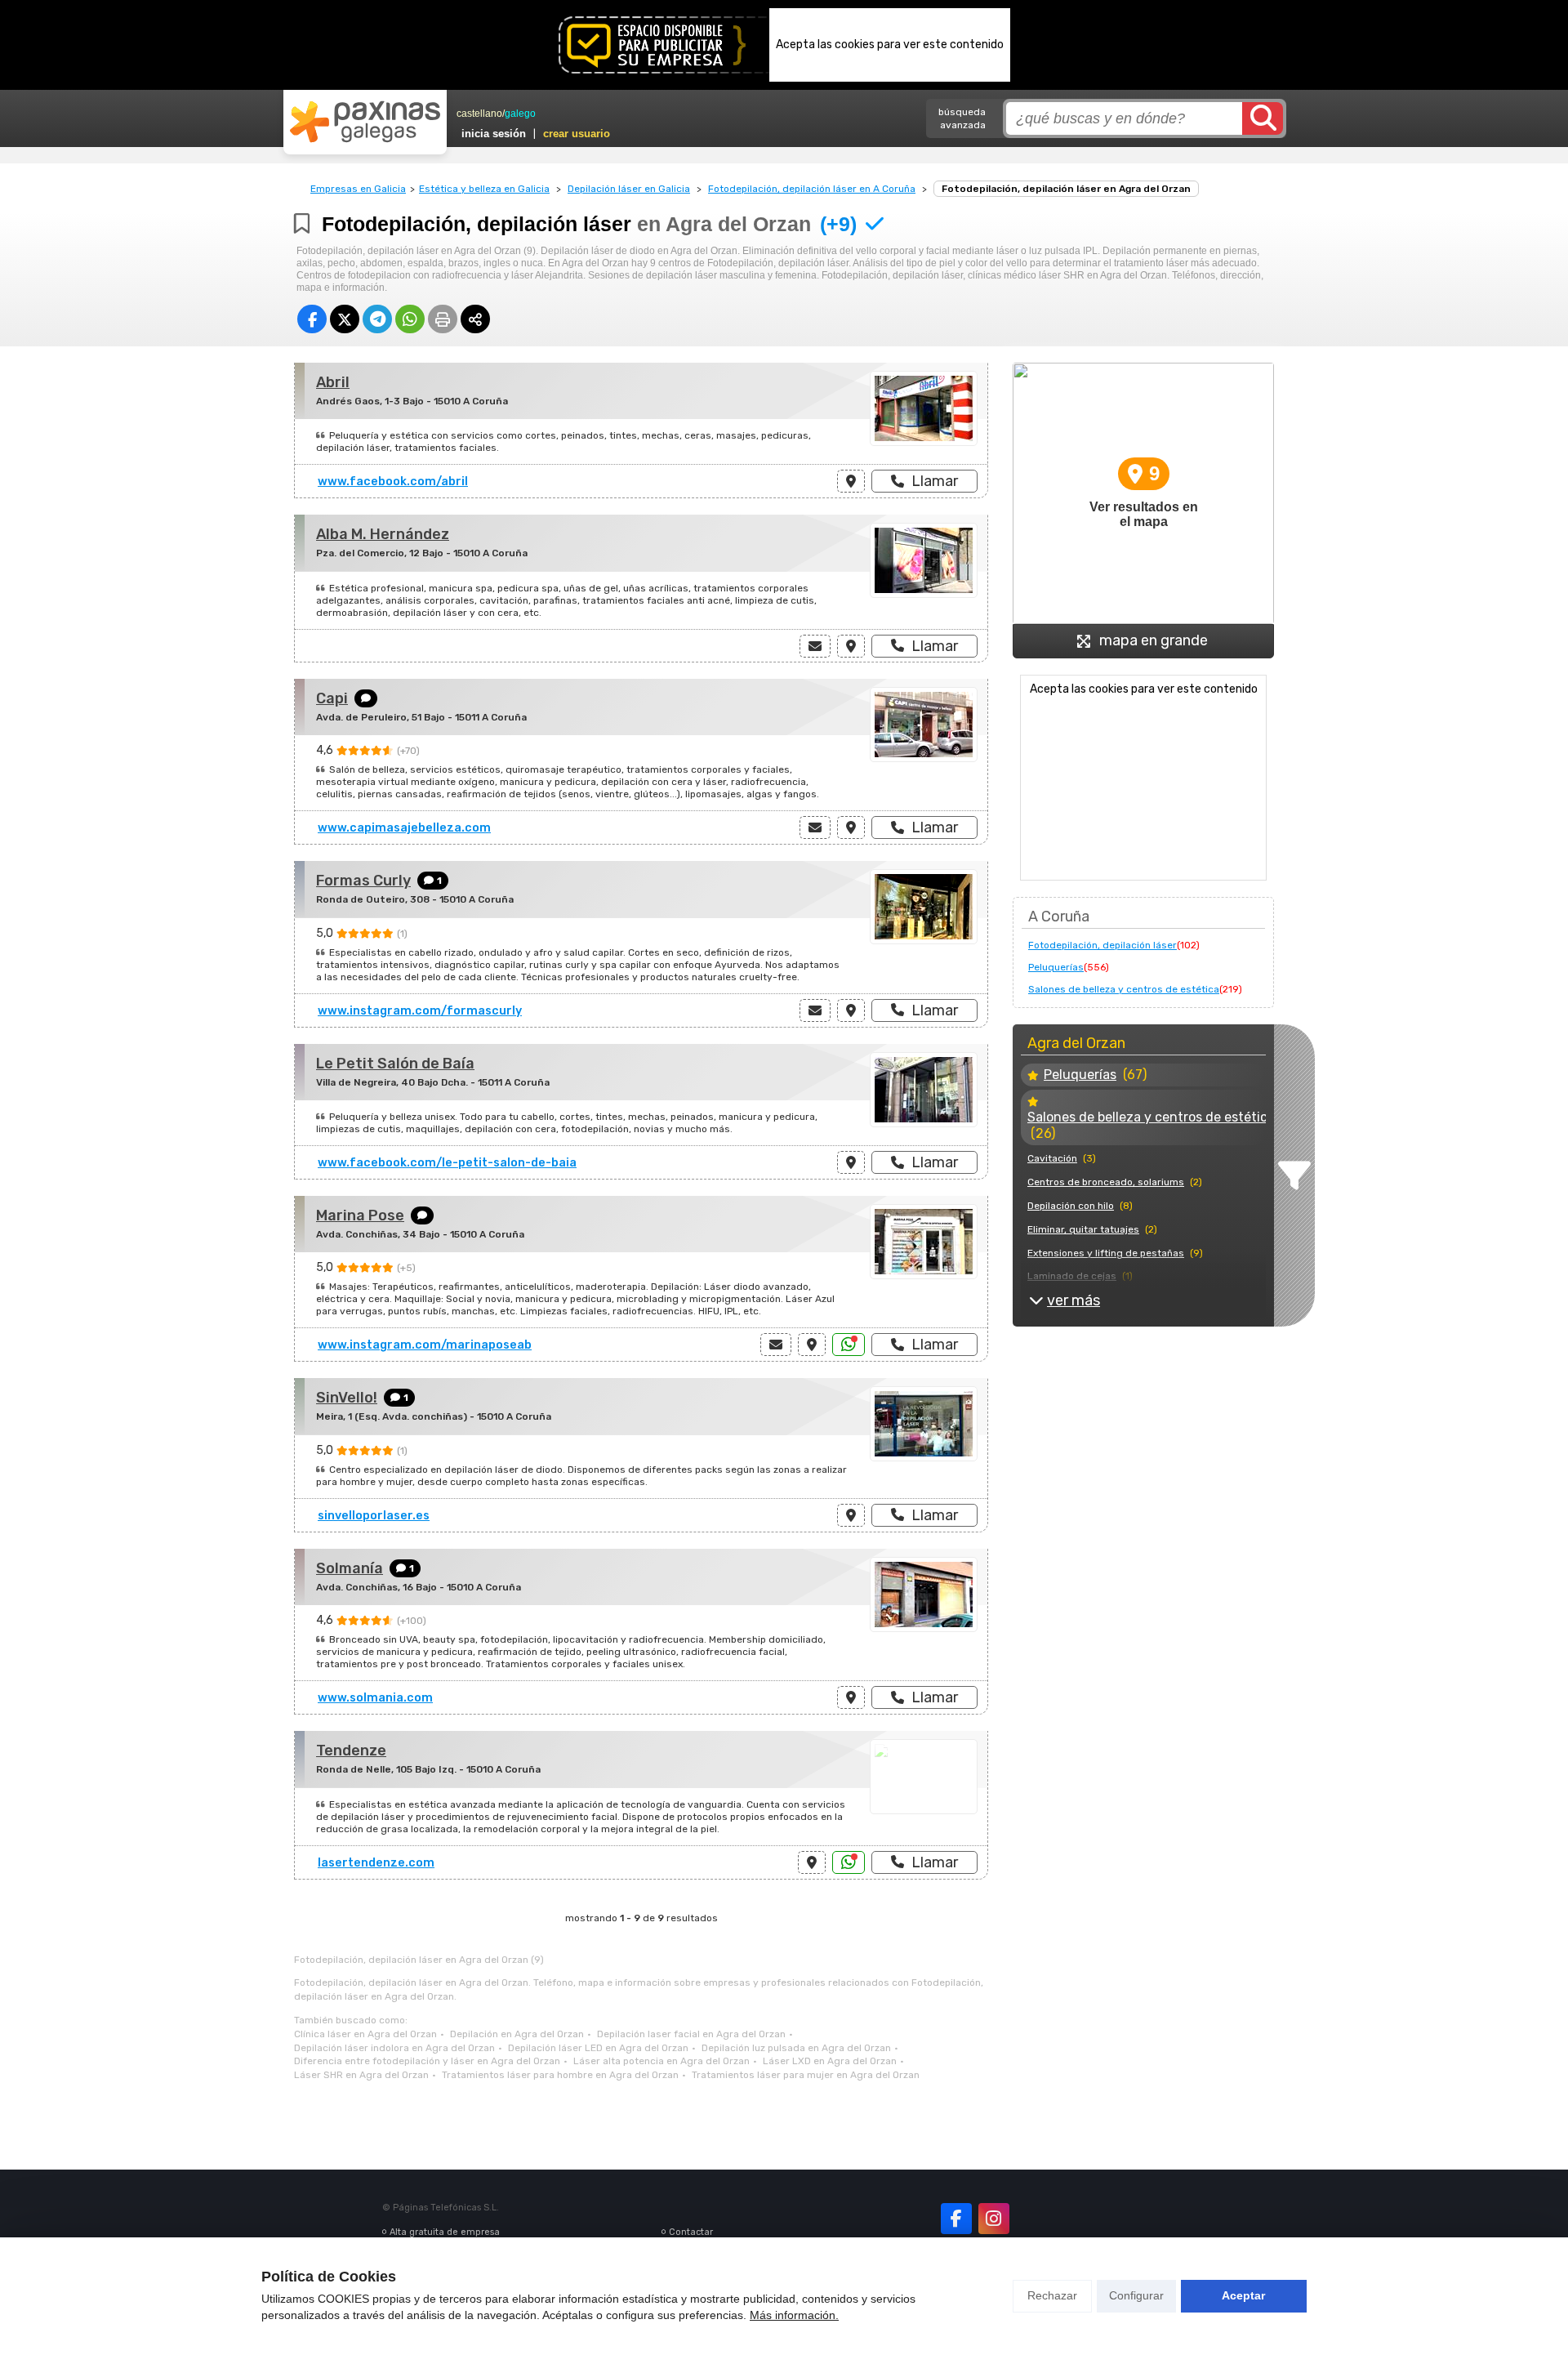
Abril (333, 382)
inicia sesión (494, 134)
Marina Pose (360, 1215)
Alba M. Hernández (383, 534)
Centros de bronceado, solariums (1106, 1182)
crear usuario (577, 134)
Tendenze (351, 1751)
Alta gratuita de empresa (445, 2232)
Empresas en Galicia (358, 189)
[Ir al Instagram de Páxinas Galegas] (994, 2219)
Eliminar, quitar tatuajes (1083, 1229)
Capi (332, 698)
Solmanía (350, 1568)
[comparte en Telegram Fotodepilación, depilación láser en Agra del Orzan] (377, 319)
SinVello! (347, 1398)
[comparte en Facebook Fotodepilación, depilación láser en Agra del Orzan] (312, 319)
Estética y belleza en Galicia (484, 189)
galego (520, 114)
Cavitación (1052, 1158)
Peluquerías (1056, 967)
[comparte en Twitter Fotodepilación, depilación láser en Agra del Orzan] (345, 319)
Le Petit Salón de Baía (395, 1064)
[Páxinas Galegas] (365, 122)
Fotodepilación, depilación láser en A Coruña (812, 189)
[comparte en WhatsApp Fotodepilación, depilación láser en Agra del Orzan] (410, 319)
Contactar (691, 2232)
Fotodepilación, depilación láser (1102, 945)
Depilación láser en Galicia (629, 189)
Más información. (794, 2315)
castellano (479, 114)
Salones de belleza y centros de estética (1124, 989)
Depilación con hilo (1071, 1206)
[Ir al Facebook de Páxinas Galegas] (956, 2219)
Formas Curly (363, 881)
